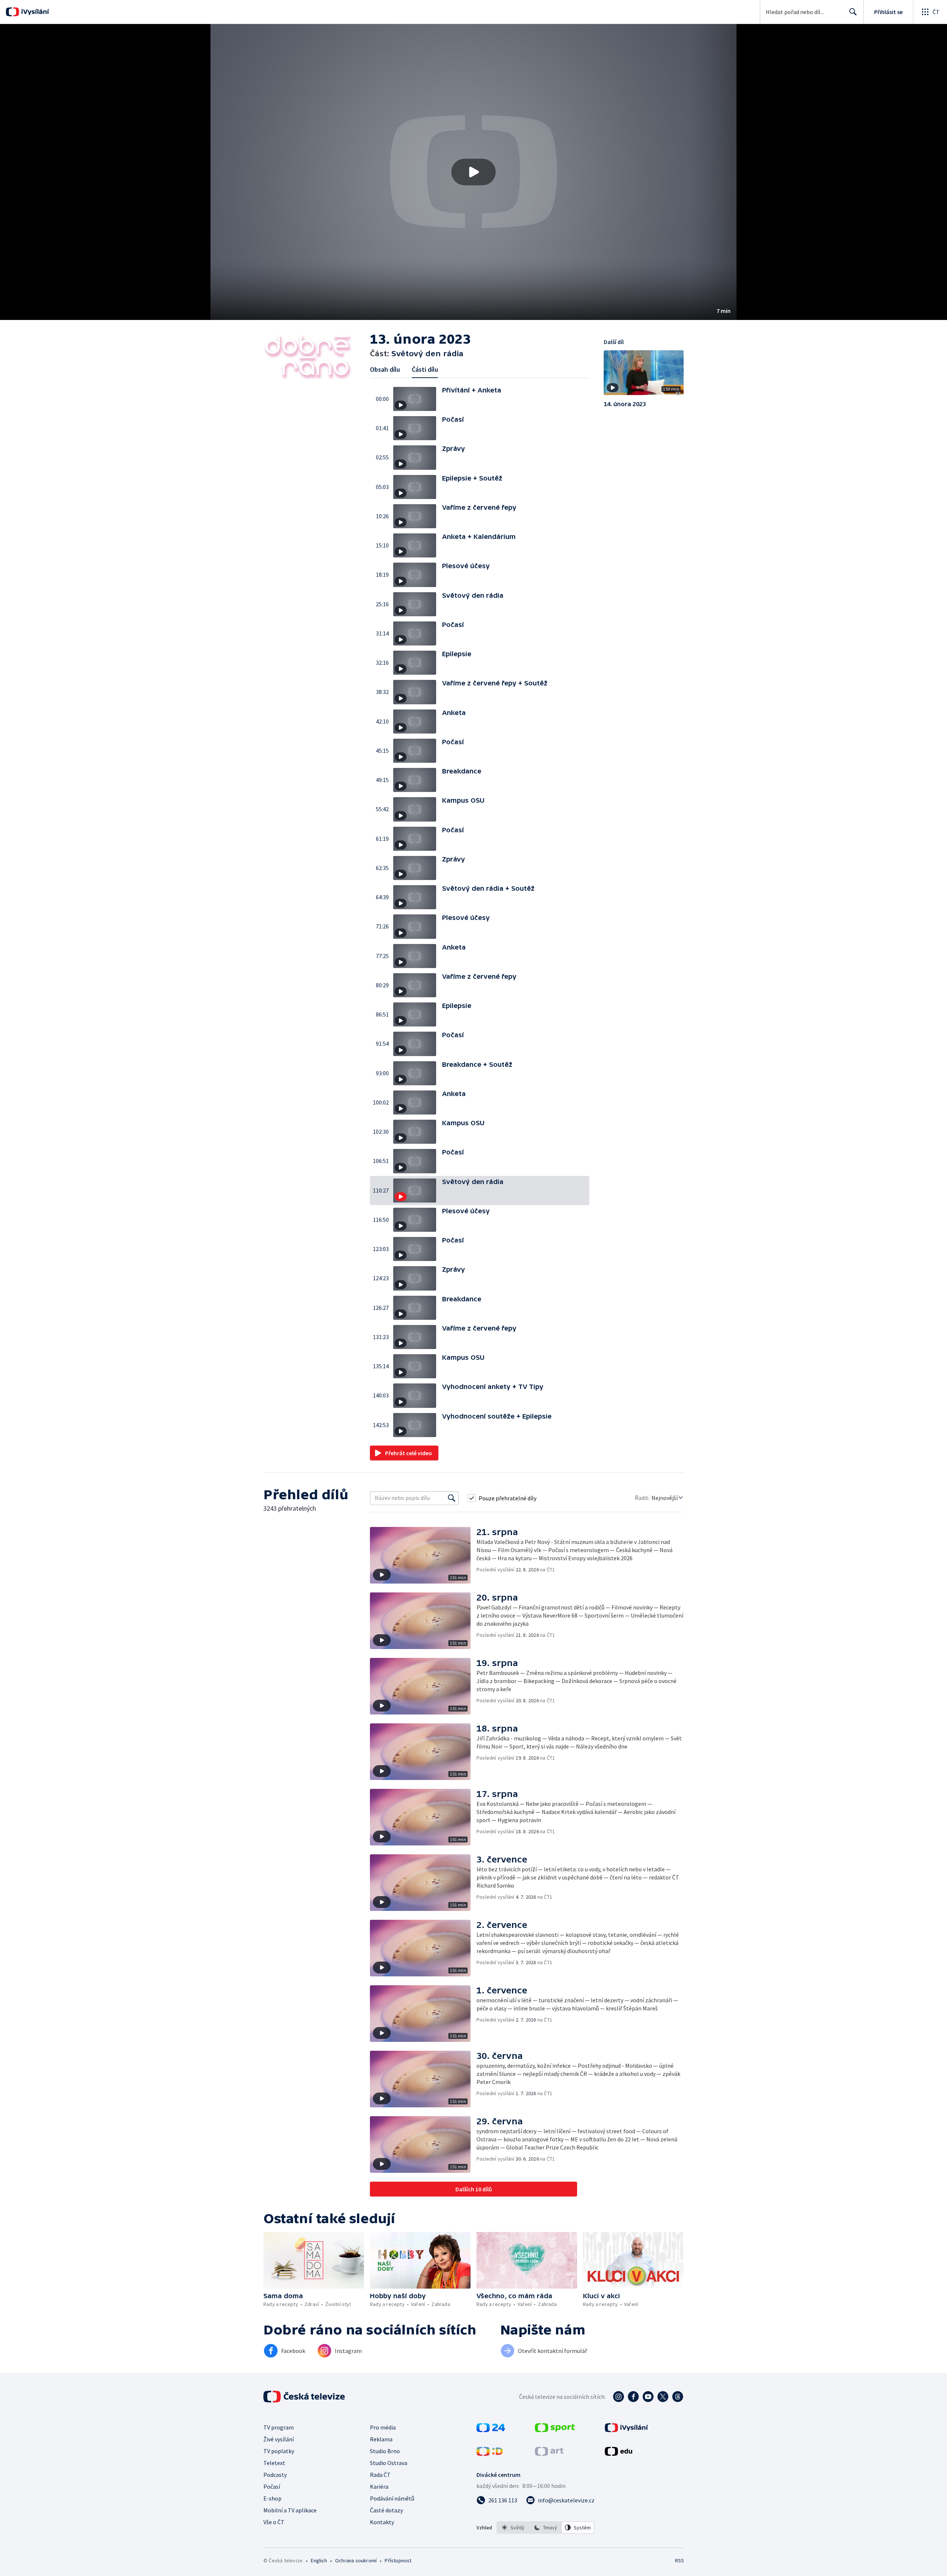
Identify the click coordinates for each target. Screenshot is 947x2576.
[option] (513, 2528)
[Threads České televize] (678, 2397)
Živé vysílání (279, 2439)
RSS (680, 2560)
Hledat (853, 12)
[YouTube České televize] (648, 2397)
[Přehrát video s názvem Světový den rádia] (473, 172)
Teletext (274, 2463)
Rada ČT (380, 2475)
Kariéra (379, 2486)
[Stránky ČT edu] (619, 2454)
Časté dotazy (386, 2510)
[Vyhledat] (452, 1498)
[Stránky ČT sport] (555, 2430)
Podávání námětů (392, 2498)
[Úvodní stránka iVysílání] (34, 12)
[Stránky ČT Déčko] (490, 2454)
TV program (279, 2427)
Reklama (381, 2439)
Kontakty (382, 2522)
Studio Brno (385, 2451)
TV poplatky (279, 2451)
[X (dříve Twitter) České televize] (663, 2397)
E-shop (272, 2498)
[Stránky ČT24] (491, 2430)
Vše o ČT (274, 2522)
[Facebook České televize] (633, 2397)
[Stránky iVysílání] (626, 2430)
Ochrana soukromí (356, 2560)
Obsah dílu (385, 369)
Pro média (383, 2427)
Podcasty (275, 2475)
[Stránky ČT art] (549, 2454)
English (319, 2560)
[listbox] (545, 2528)
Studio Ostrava (389, 2463)
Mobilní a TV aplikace (290, 2510)
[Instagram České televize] (619, 2397)
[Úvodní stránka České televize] (305, 2397)
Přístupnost (398, 2560)
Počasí (272, 2486)
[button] (473, 172)
